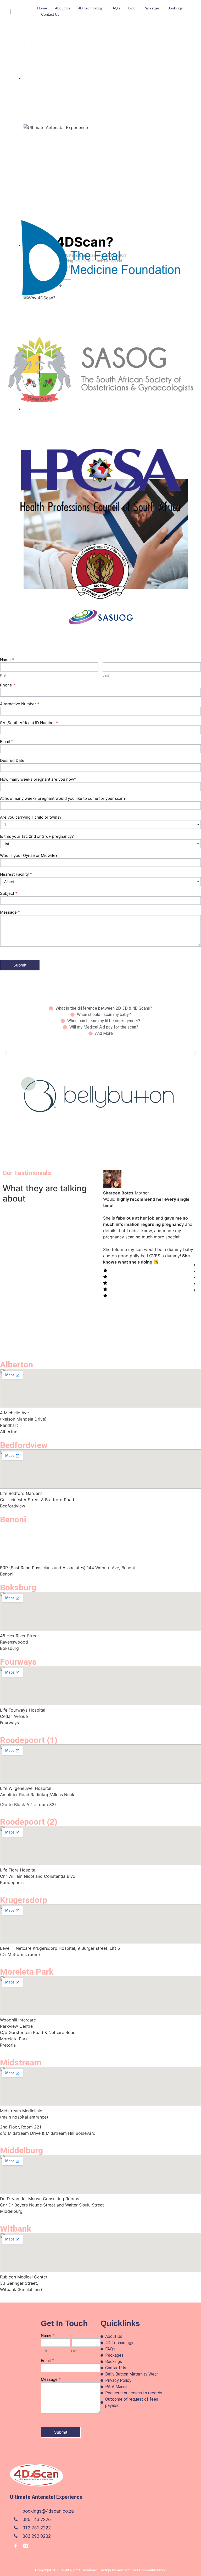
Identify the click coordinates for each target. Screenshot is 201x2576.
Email (7, 742)
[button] (6, 1053)
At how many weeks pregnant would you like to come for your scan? (63, 799)
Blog (132, 8)
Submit (20, 965)
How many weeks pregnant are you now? (38, 779)
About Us (63, 8)
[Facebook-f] (16, 2546)
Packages (152, 8)
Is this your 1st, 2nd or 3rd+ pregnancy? (37, 837)
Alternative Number (20, 704)
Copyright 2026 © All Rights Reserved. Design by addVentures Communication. (100, 2570)
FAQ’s (115, 8)
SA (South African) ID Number (29, 723)
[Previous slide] (21, 175)
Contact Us (50, 14)
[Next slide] (36, 175)
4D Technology (90, 8)
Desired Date (12, 761)
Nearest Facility (16, 875)
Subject (9, 894)
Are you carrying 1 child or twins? (31, 817)
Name (7, 660)
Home (42, 8)
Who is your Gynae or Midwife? (29, 856)
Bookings (175, 8)
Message (10, 912)
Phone (8, 685)
